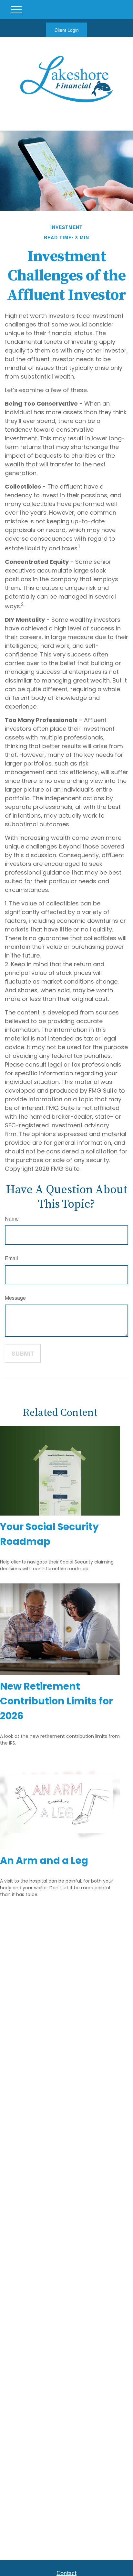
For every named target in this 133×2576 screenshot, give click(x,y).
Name (12, 1219)
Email (11, 1258)
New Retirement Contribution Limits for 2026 (56, 1701)
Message (15, 1298)
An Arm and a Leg (44, 1861)
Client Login (67, 30)
